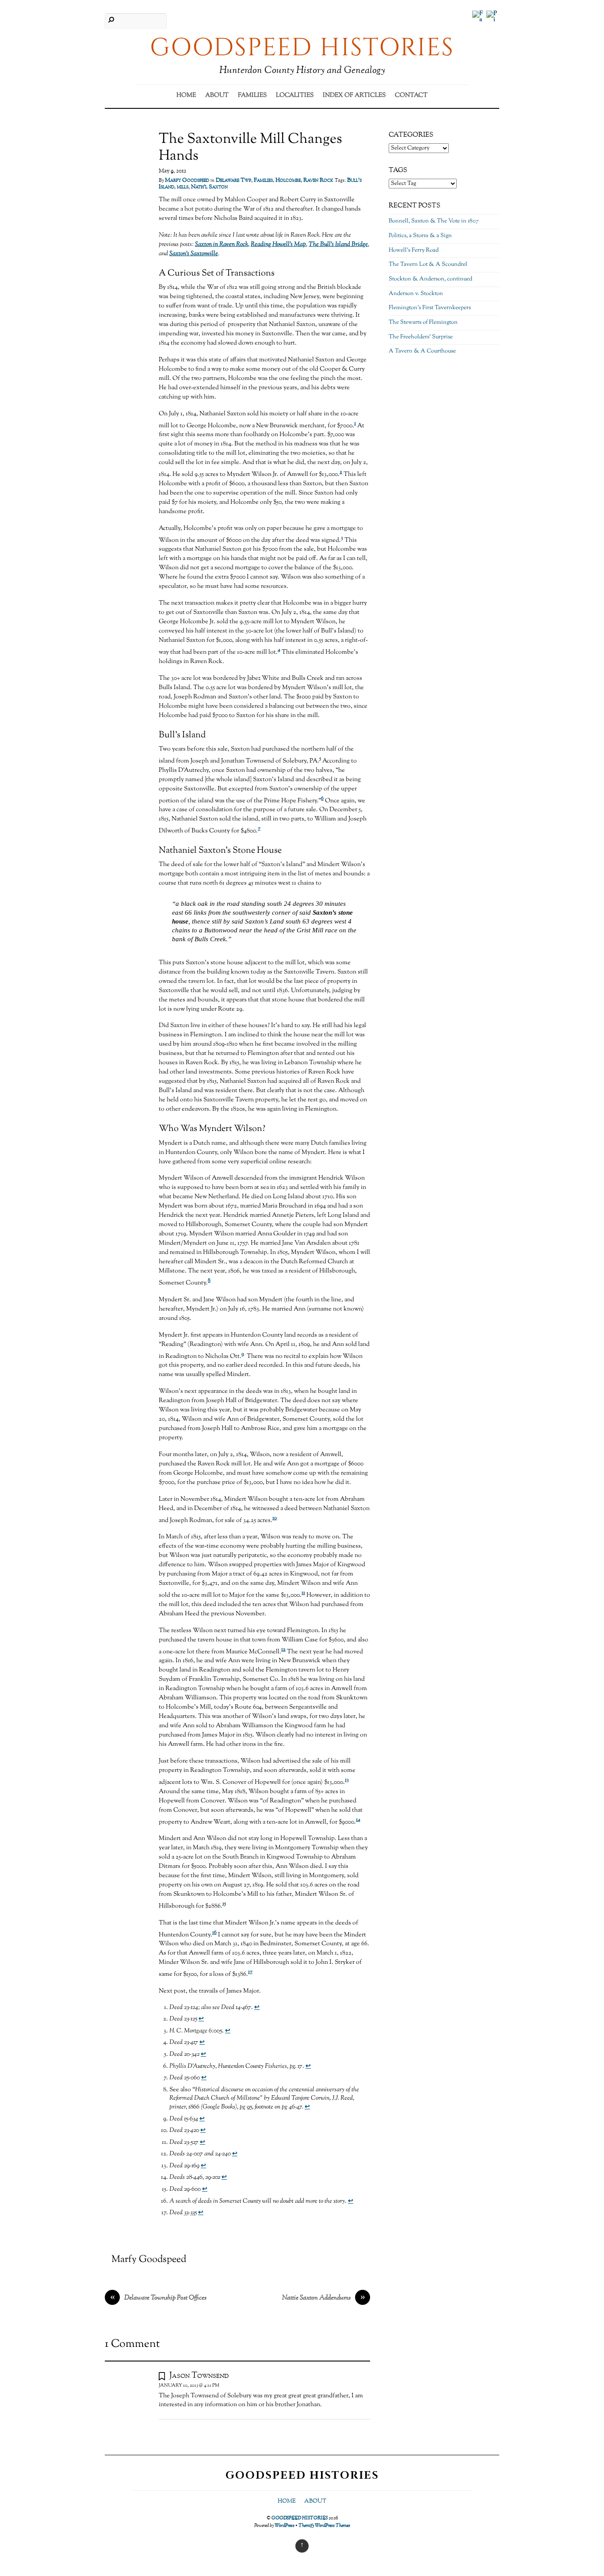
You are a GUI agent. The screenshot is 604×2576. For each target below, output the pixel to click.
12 (283, 1650)
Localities (295, 96)
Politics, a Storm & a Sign (420, 236)
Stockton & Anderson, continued (430, 279)
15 (224, 1904)
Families (252, 96)
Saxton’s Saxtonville (194, 254)
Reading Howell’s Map (278, 245)
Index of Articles (354, 96)
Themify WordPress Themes (324, 2526)
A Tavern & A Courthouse (422, 351)
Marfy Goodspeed (187, 180)
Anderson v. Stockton (416, 294)
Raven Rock (318, 180)
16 (214, 1933)
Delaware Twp (233, 180)
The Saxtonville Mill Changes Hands (250, 148)
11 (303, 1593)
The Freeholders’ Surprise (421, 337)
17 (250, 1972)
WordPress (285, 2526)
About (217, 96)
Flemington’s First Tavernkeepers (430, 308)
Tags (398, 170)
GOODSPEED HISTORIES (300, 2518)
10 (275, 1518)
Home (186, 96)
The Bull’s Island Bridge (338, 245)
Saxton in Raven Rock (222, 245)
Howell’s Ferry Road (414, 250)
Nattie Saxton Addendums (324, 2298)
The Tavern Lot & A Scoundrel (428, 264)
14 (358, 1820)
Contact (411, 96)
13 (347, 1780)
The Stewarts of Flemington (423, 322)
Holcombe (288, 180)
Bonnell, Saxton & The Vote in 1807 (434, 221)
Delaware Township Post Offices (159, 2298)
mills (183, 187)
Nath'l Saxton (209, 187)
